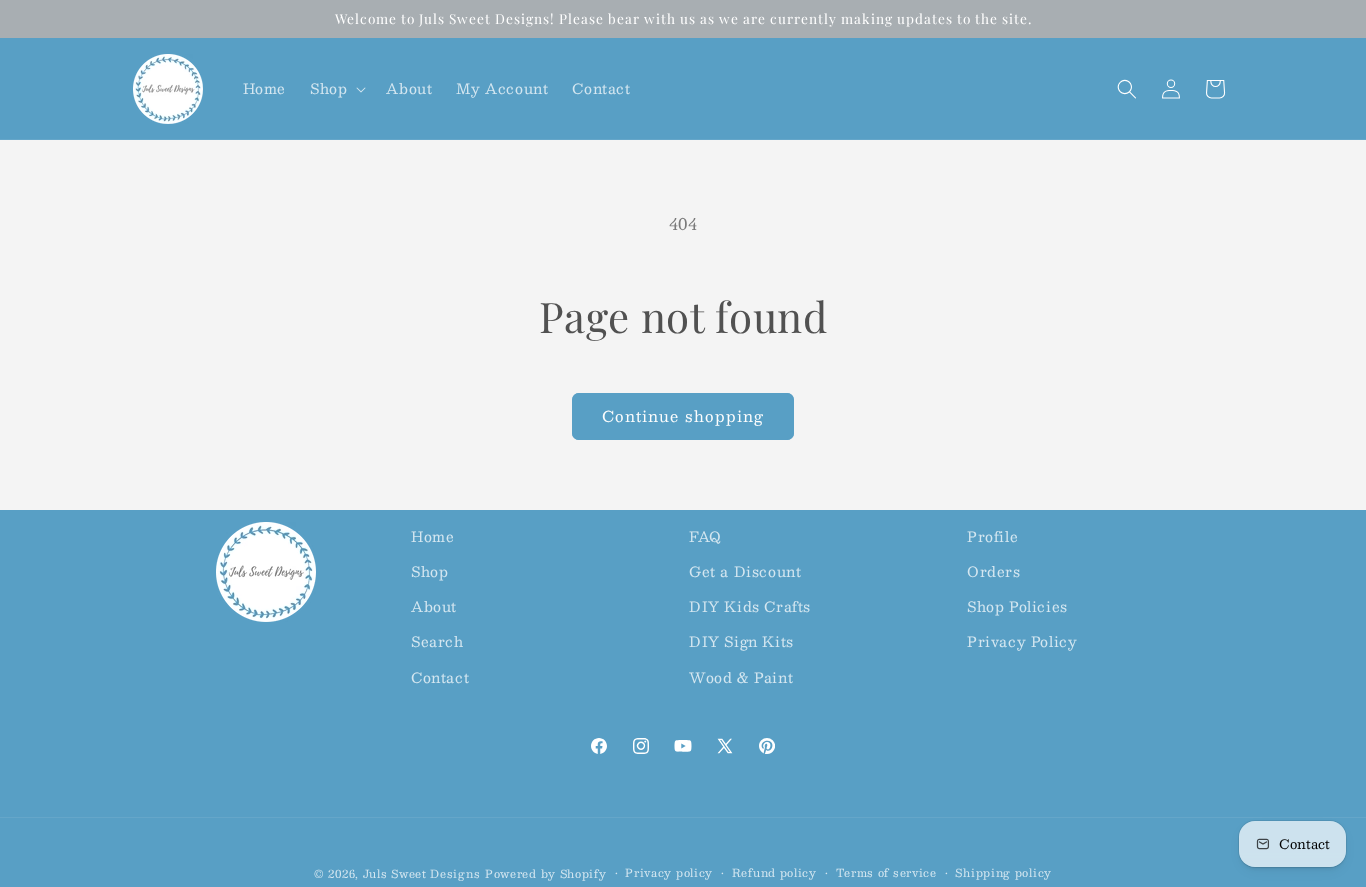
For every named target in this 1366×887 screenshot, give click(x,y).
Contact (440, 677)
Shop (429, 571)
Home (432, 536)
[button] (336, 88)
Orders (994, 571)
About (434, 606)
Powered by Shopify (546, 873)
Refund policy (774, 873)
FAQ (705, 536)
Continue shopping (683, 415)
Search (437, 641)
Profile (992, 536)
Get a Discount (745, 571)
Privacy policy (669, 873)
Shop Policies (1017, 606)
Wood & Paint (741, 677)
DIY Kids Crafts (750, 606)
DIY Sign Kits (741, 641)
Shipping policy (1003, 873)
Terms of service (886, 873)
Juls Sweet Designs (422, 873)
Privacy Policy (1022, 641)
